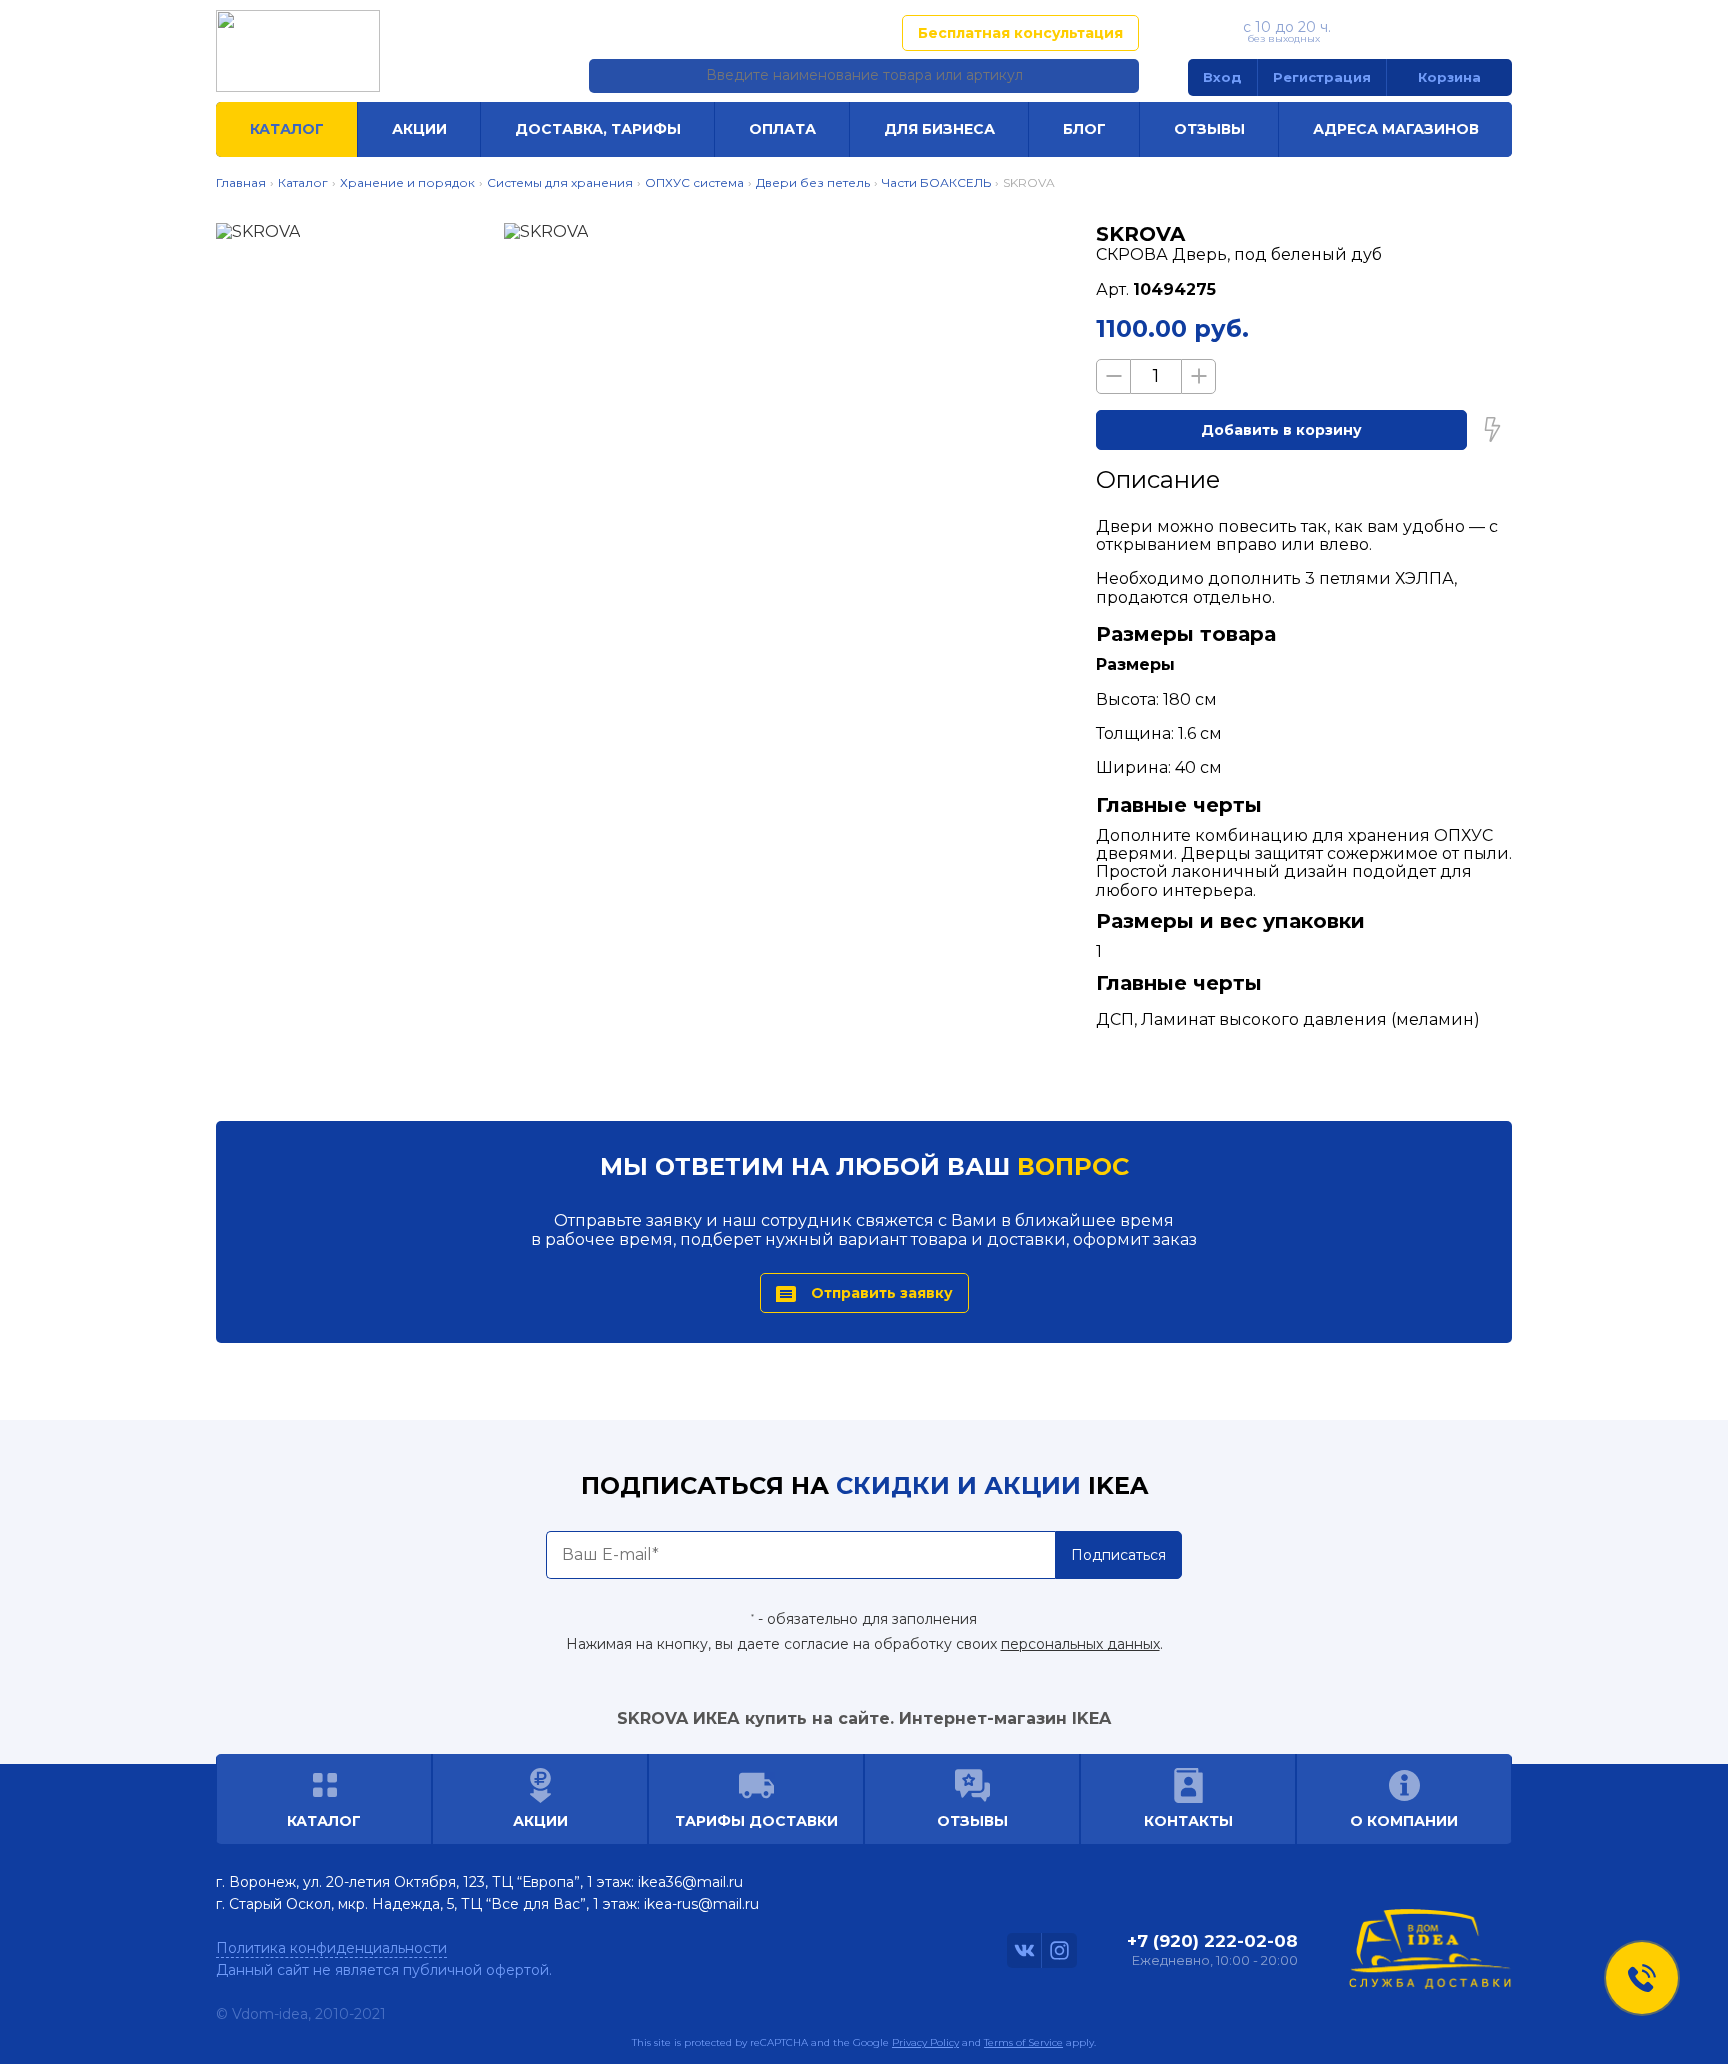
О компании (1404, 1821)
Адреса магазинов (789, 33)
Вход (1222, 77)
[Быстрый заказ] (1492, 430)
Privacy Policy (925, 2042)
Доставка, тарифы (598, 129)
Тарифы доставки (756, 1821)
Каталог (287, 129)
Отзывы (1209, 129)
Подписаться (1118, 1555)
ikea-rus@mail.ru (701, 1904)
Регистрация (1322, 77)
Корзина (1449, 77)
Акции (419, 129)
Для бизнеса (939, 129)
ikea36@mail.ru (690, 1882)
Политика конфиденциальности (331, 1948)
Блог (1084, 129)
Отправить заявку (882, 1293)
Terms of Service (1023, 2042)
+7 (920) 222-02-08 (1426, 32)
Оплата (782, 129)
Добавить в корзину (1281, 430)
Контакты (1188, 1821)
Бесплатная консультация (1020, 33)
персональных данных (1080, 1644)
